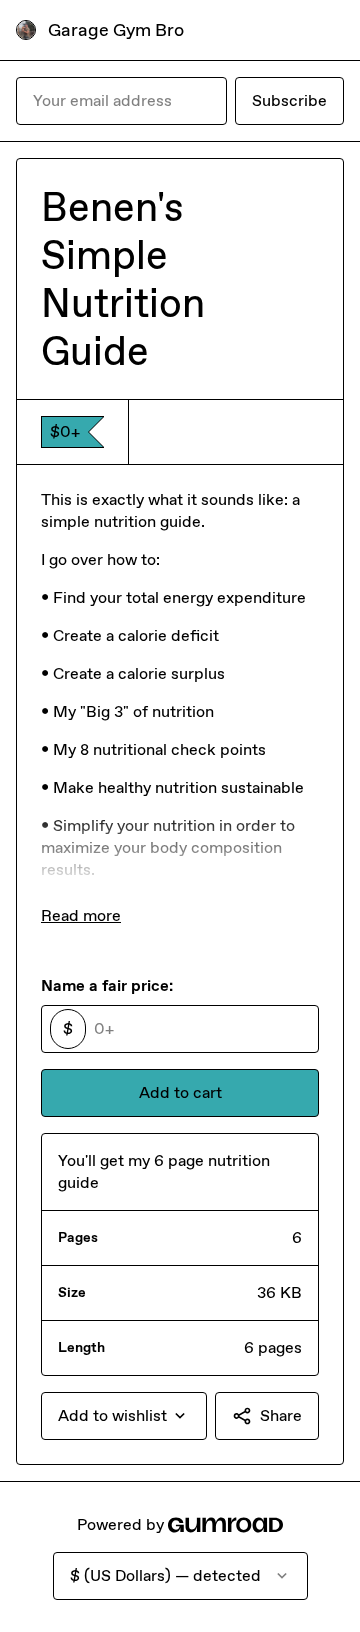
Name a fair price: (107, 985)
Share (281, 1415)
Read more (81, 915)
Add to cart (180, 1092)
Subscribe (289, 100)
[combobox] (124, 1416)
